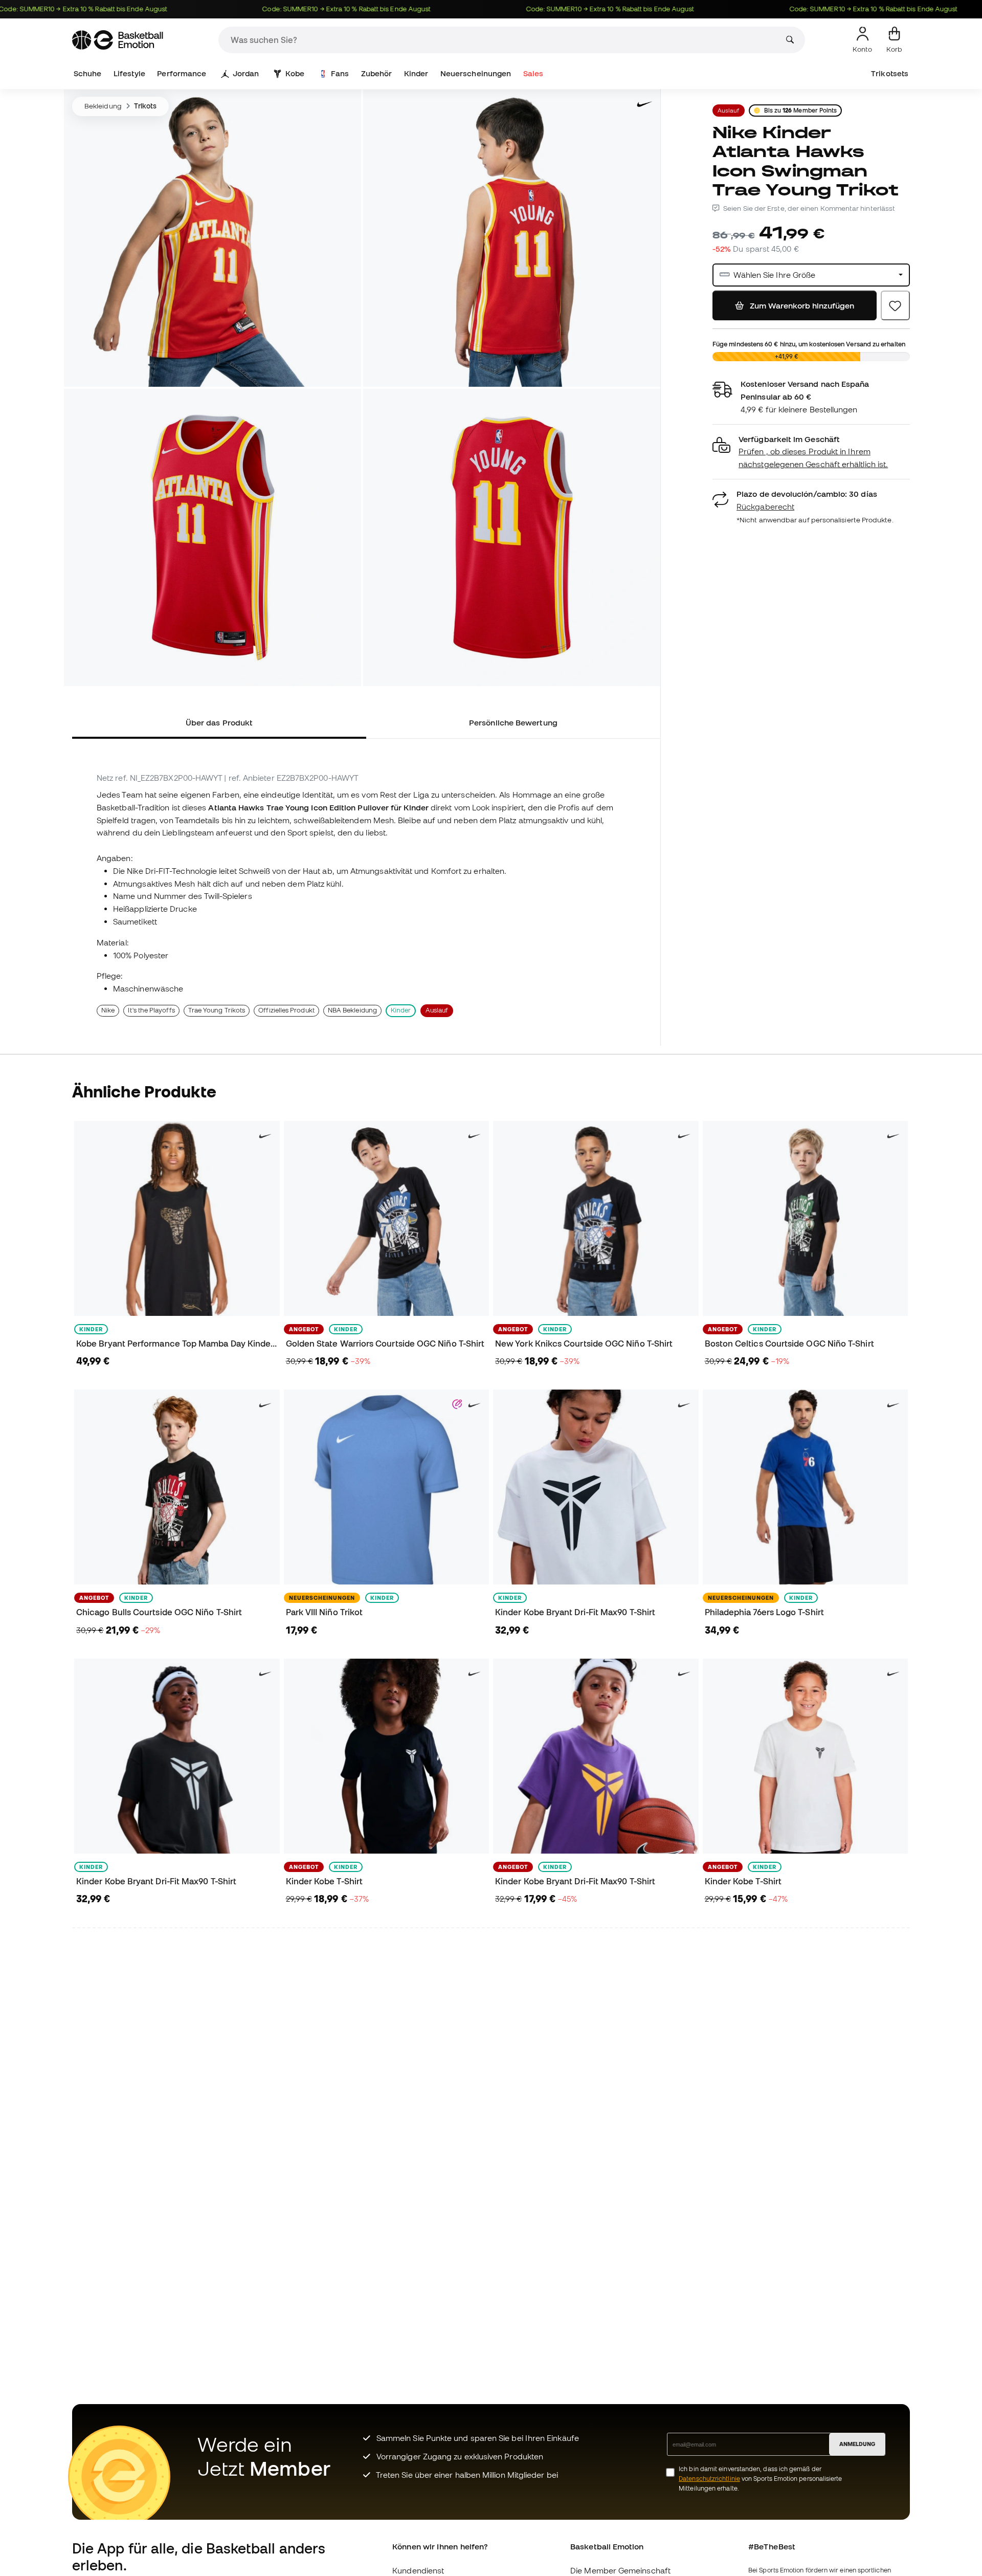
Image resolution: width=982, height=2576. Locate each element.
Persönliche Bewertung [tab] (513, 722)
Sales (533, 73)
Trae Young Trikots (217, 1010)
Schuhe (87, 73)
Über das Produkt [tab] (219, 722)
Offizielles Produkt (286, 1010)
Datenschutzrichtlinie (709, 2479)
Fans (340, 73)
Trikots (146, 106)
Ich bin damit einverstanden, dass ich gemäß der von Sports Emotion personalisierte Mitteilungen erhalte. (760, 2479)
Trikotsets (890, 73)
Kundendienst (418, 2570)
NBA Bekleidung (352, 1010)
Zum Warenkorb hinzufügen (801, 305)
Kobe (295, 73)
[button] (811, 452)
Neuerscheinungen (476, 73)
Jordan (246, 73)
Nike (108, 1010)
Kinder (416, 73)
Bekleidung (103, 106)
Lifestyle (129, 73)
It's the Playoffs (151, 1010)
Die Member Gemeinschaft (620, 2570)
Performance (182, 73)
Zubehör (377, 73)
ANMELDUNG (857, 2444)
